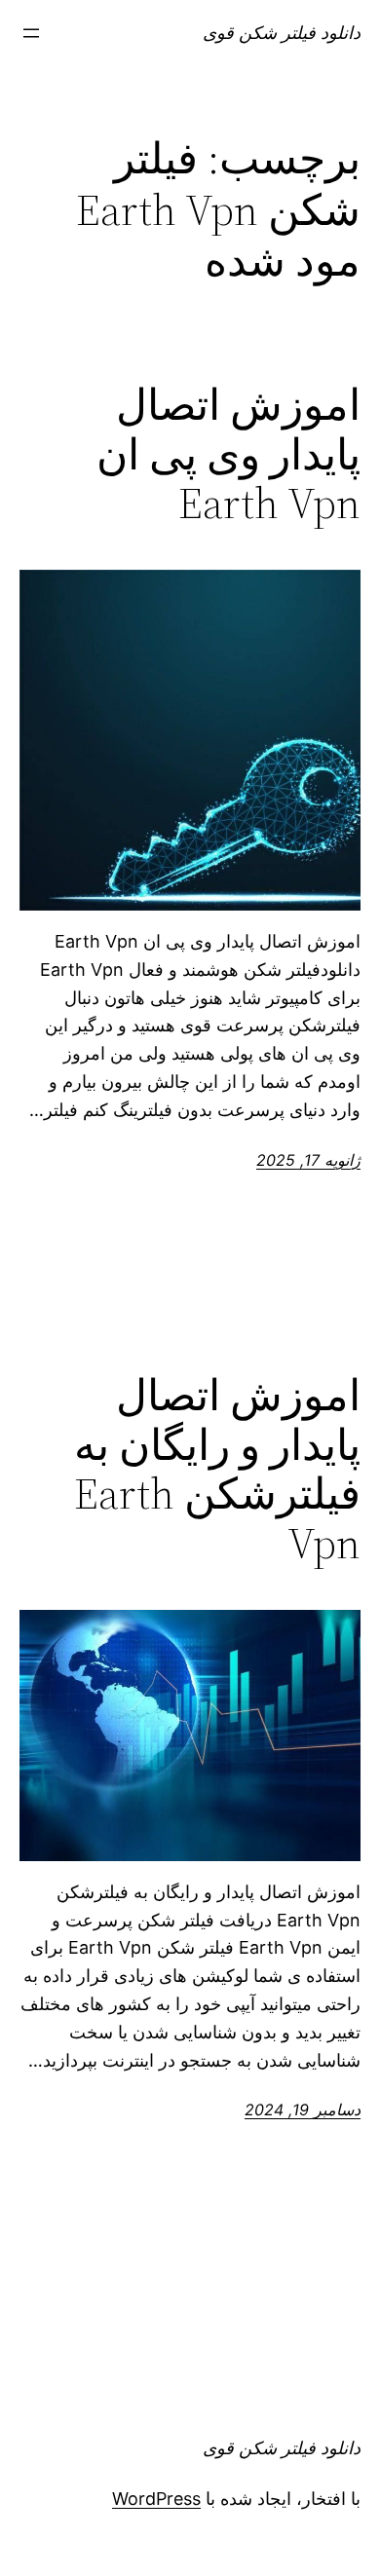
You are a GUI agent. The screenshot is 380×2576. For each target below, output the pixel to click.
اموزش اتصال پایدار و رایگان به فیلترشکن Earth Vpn (217, 1470)
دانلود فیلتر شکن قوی (282, 33)
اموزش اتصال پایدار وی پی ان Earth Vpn (228, 455)
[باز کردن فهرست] (31, 33)
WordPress (156, 2499)
